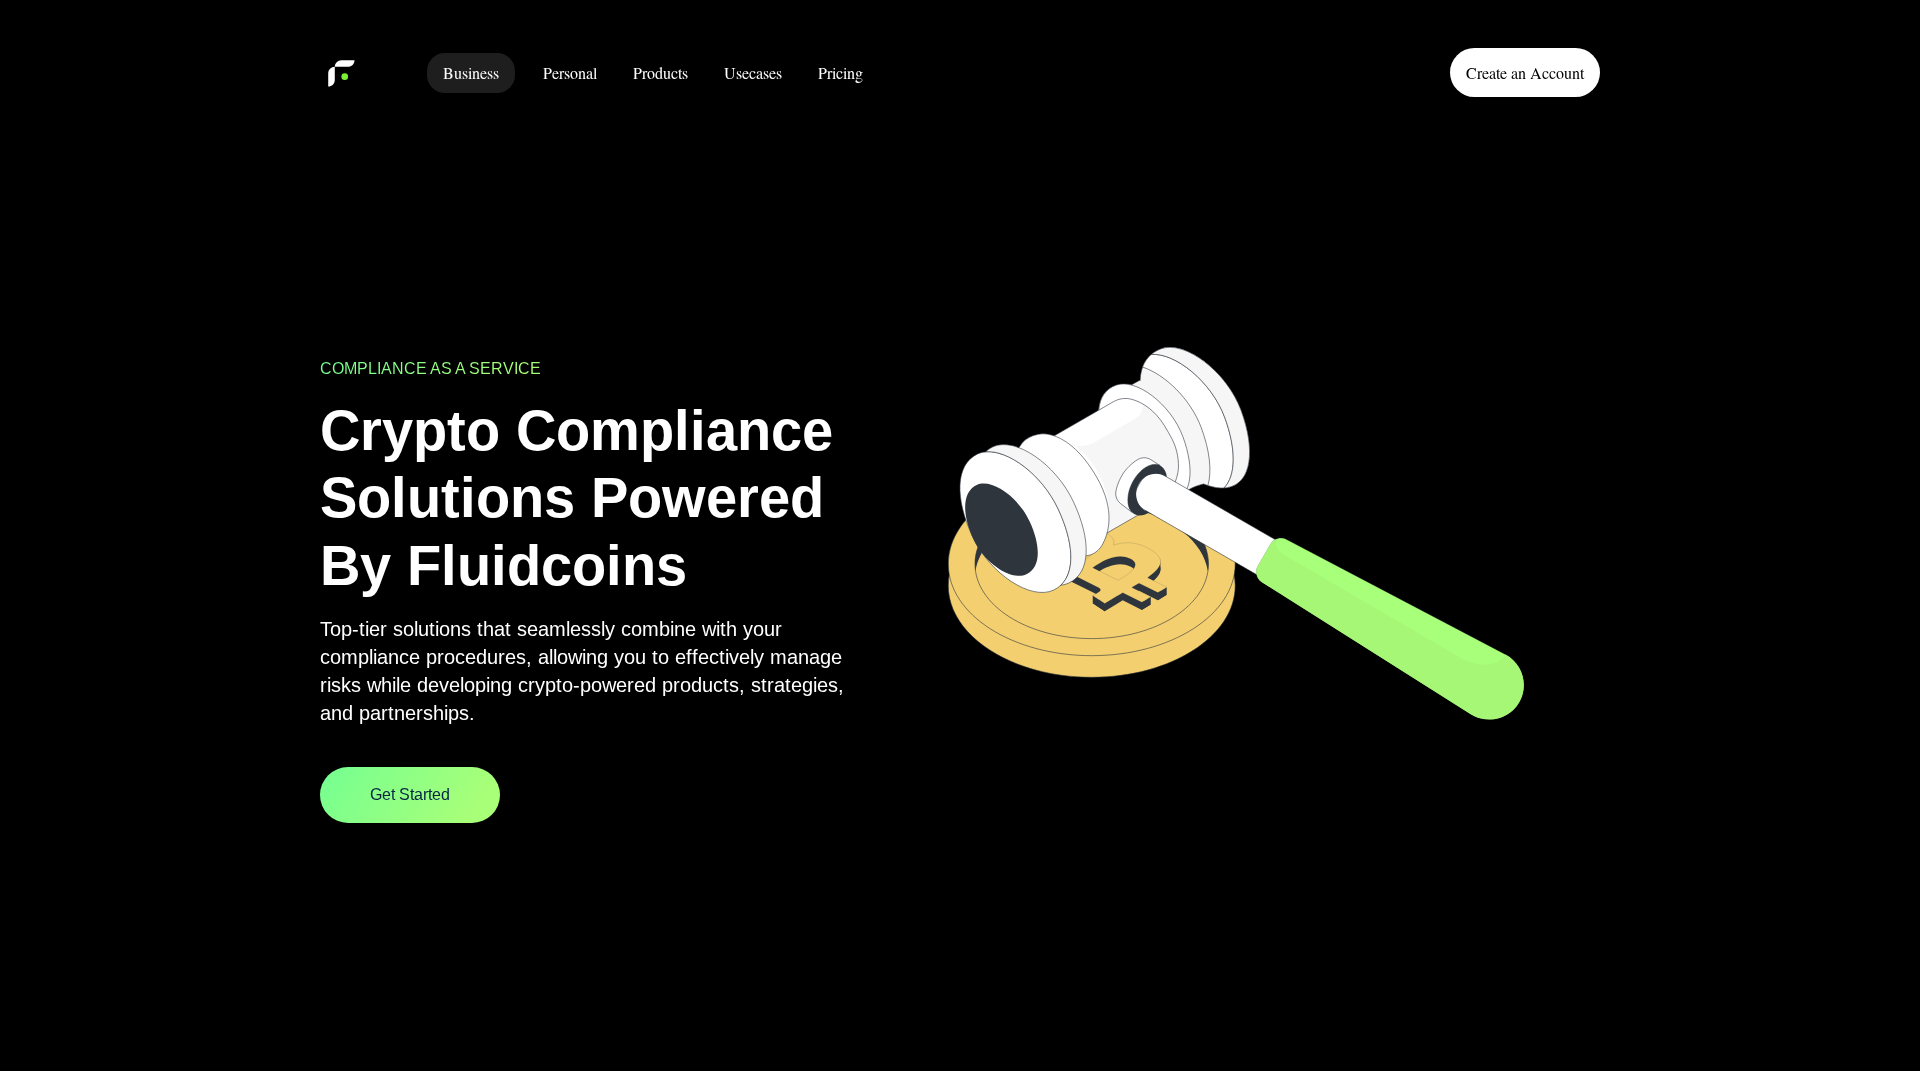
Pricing (840, 72)
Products (660, 72)
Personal (570, 72)
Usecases (753, 72)
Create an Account (1525, 72)
